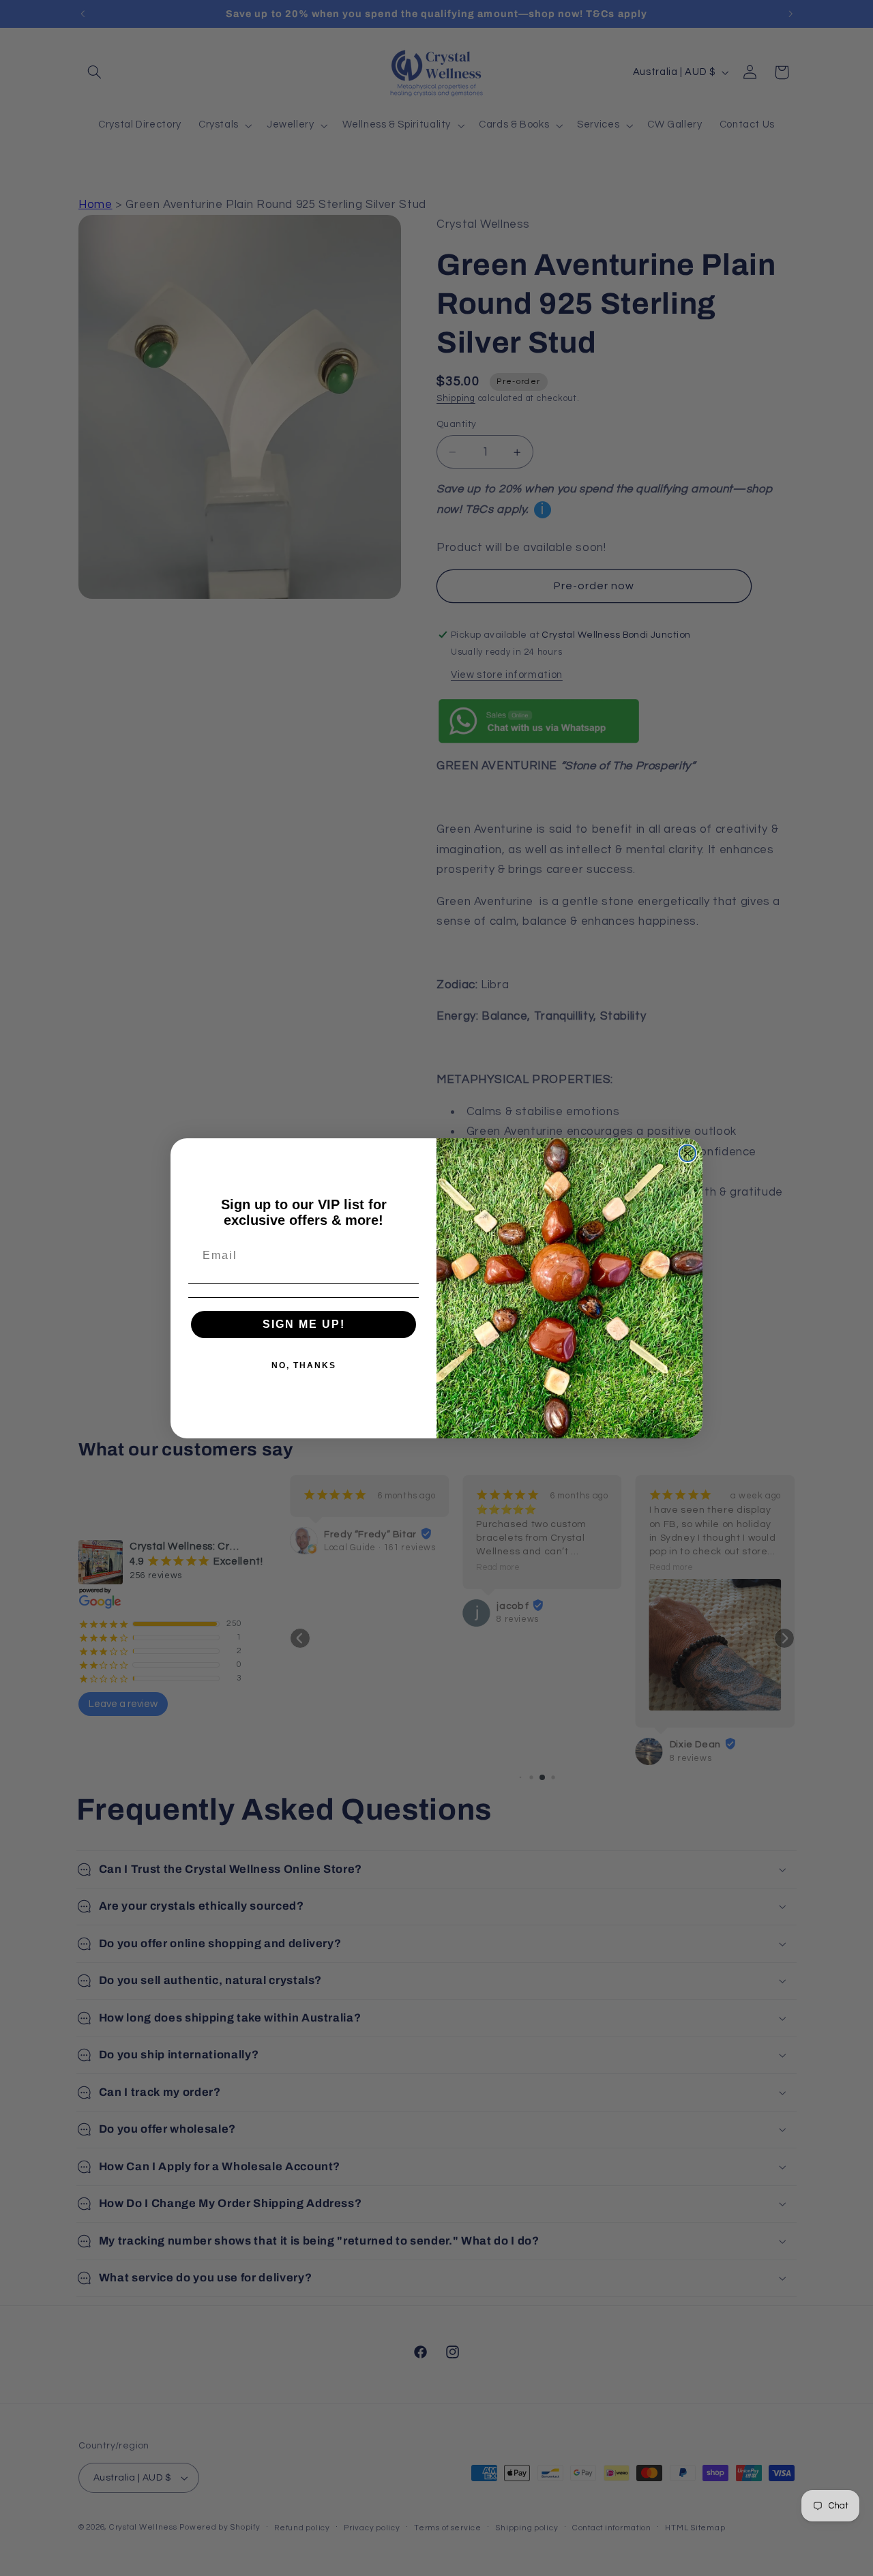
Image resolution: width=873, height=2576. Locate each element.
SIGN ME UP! (304, 1324)
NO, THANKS (304, 1365)
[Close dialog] (687, 1153)
